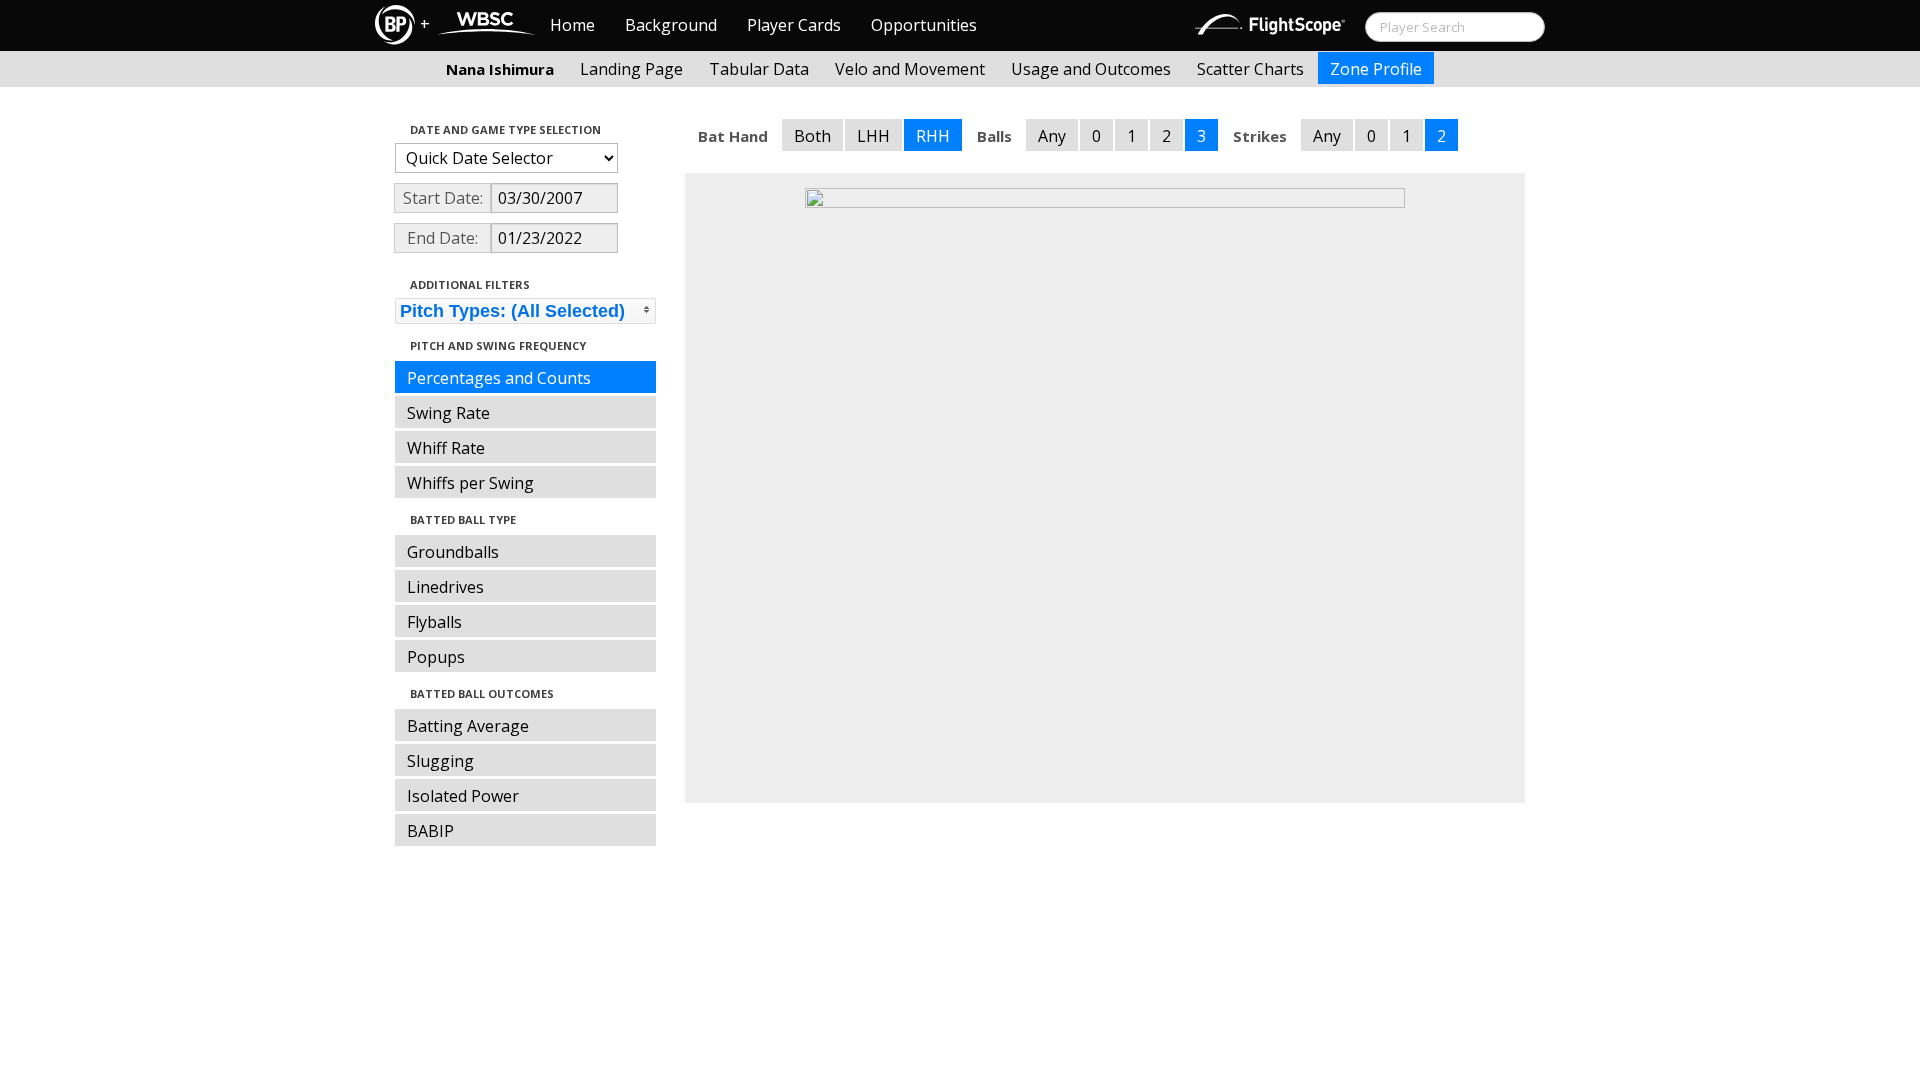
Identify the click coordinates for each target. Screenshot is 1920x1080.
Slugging (440, 761)
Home (572, 25)
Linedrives (445, 587)
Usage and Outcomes (1091, 69)
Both (812, 136)
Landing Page (631, 69)
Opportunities (924, 25)
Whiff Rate (446, 448)
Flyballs (434, 622)
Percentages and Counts (499, 378)
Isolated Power (463, 796)
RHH (933, 136)
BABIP (430, 831)
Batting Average (468, 726)
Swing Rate (448, 413)
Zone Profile (1376, 69)
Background (671, 25)
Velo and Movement (910, 69)
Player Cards (794, 25)
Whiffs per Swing (470, 483)
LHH (873, 136)
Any (1052, 136)
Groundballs (453, 552)
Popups (436, 657)
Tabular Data (759, 69)
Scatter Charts (1250, 69)
